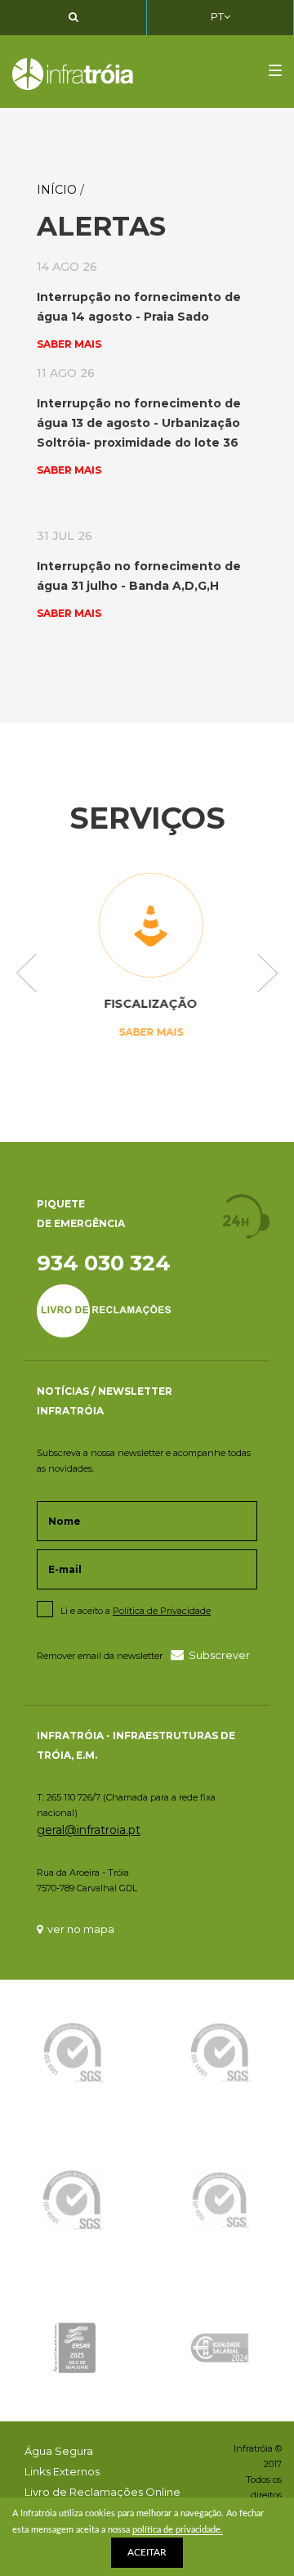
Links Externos (62, 2471)
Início (57, 190)
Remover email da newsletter (100, 1656)
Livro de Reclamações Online (102, 2492)
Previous (27, 974)
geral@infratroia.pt (89, 1830)
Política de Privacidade (162, 1611)
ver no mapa (81, 1929)
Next (267, 974)
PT (217, 16)
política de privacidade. (178, 2530)
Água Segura (59, 2451)
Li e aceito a (136, 1611)
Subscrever (219, 1655)
